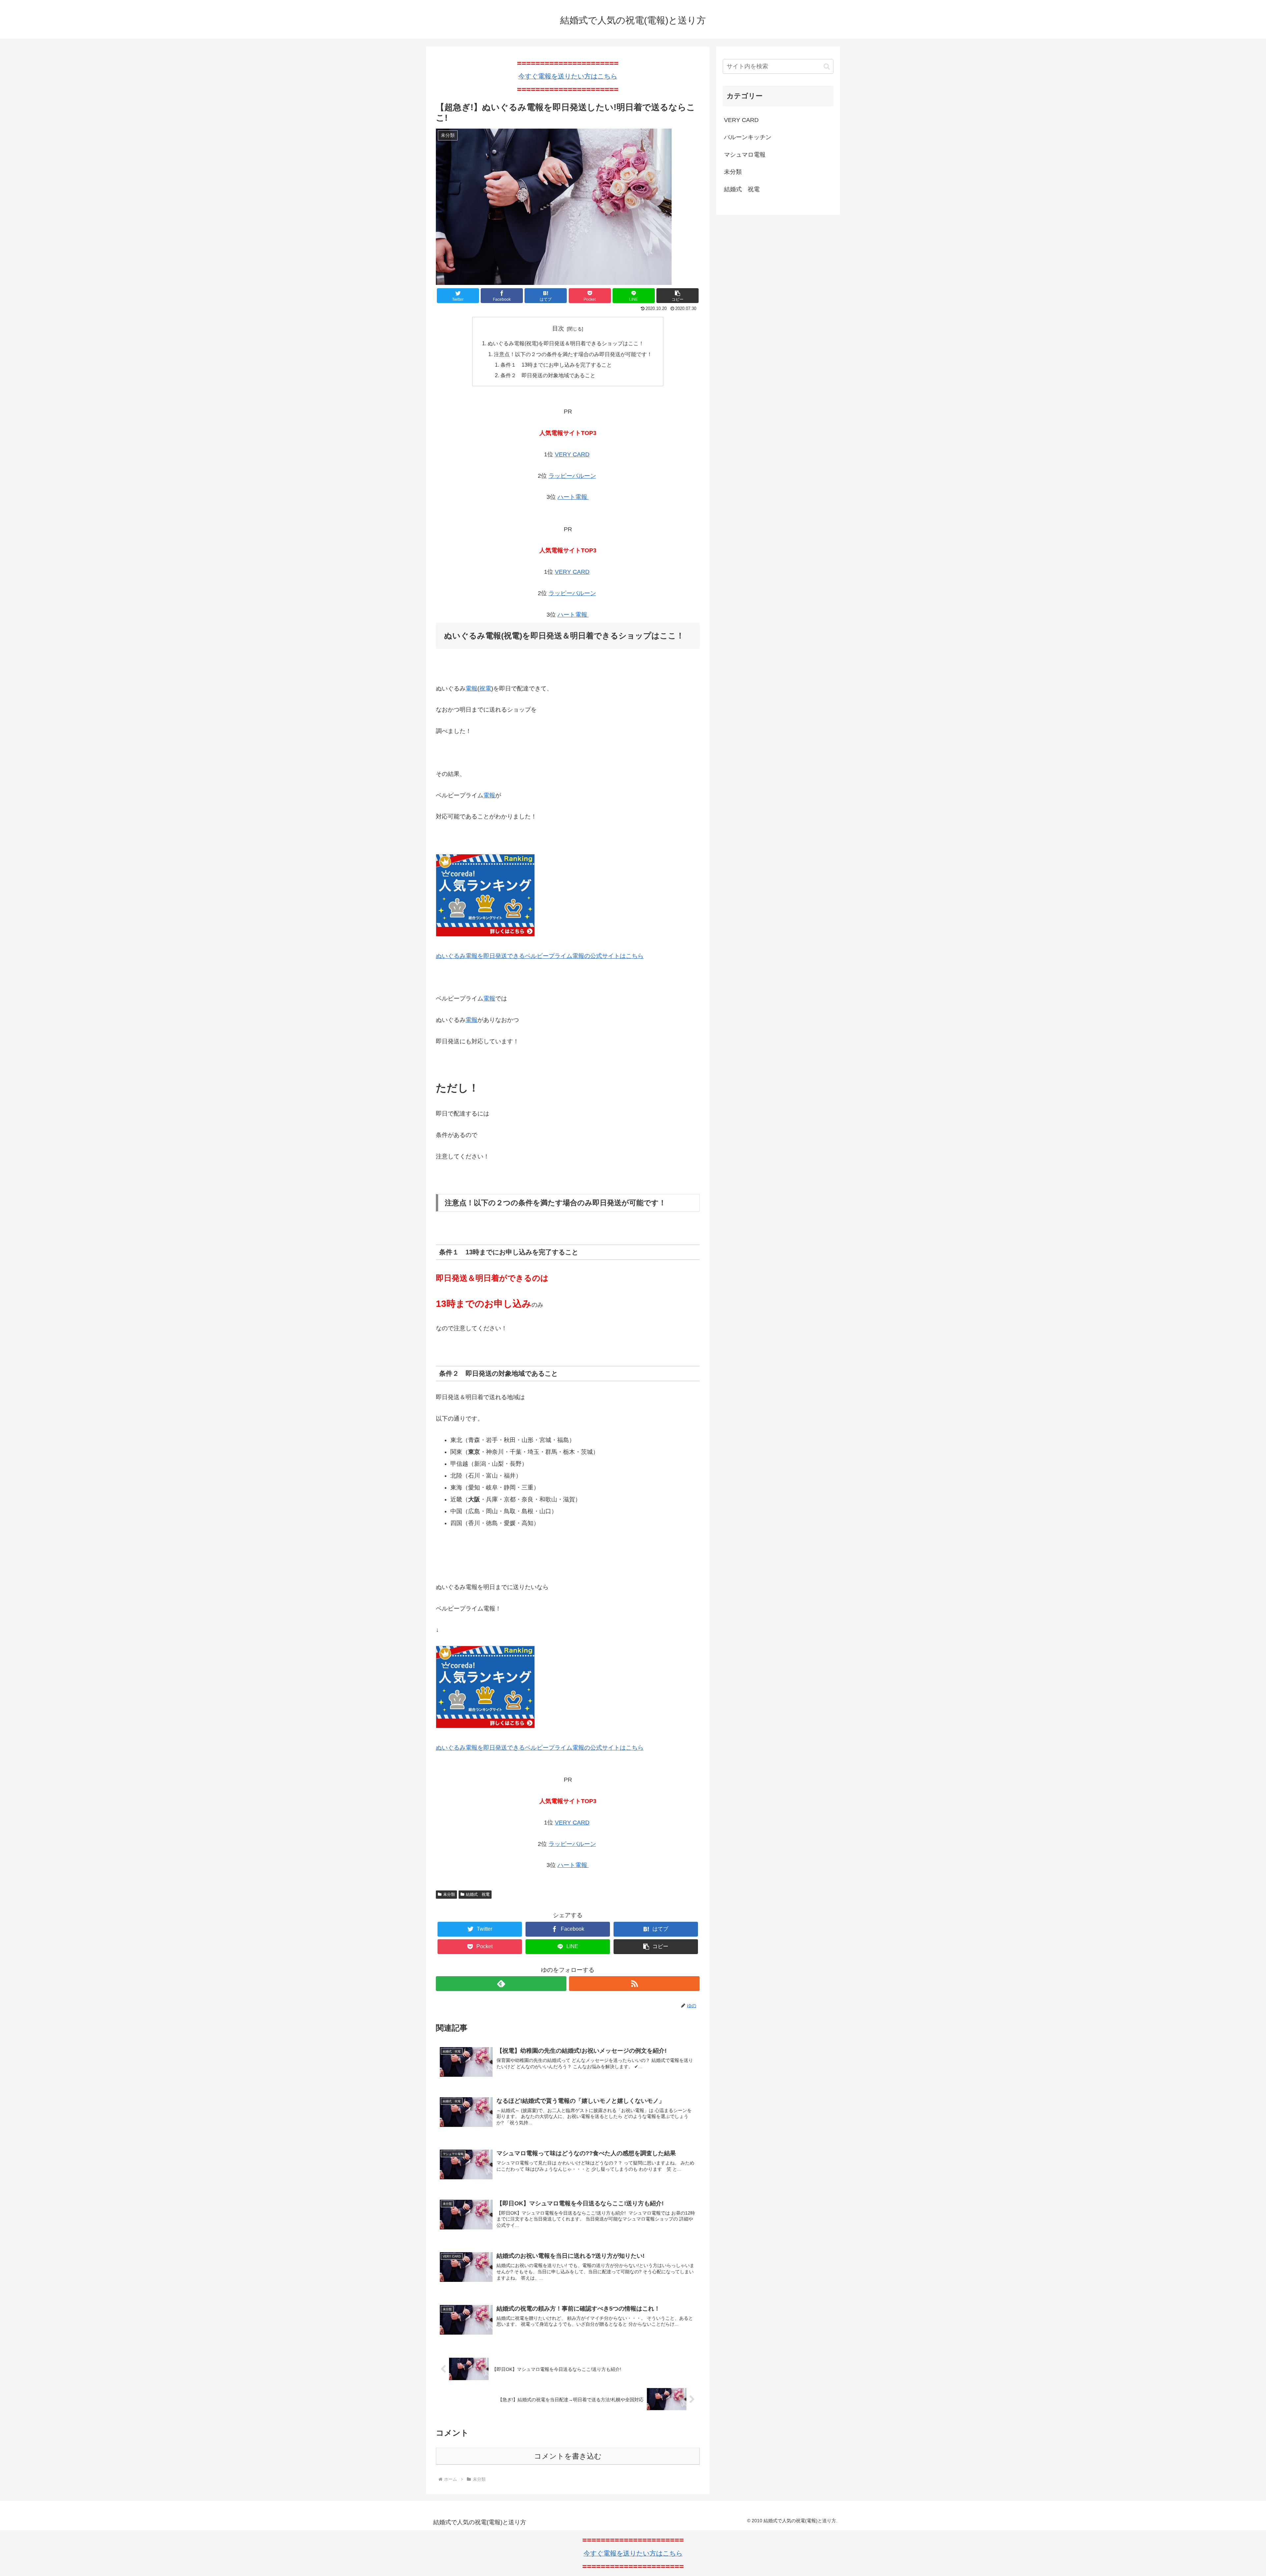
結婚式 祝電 (478, 1894)
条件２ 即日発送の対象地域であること (548, 375)
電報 (471, 689)
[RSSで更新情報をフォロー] (634, 1984)
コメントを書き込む (568, 2456)
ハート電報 (573, 497)
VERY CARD (572, 454)
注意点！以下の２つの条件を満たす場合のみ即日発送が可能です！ (573, 354)
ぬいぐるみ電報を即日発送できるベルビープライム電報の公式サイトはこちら (540, 956)
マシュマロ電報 (745, 155)
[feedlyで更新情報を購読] (501, 1984)
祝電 (485, 689)
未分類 (449, 1894)
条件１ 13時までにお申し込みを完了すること (556, 365)
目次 (558, 328)
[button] (827, 66)
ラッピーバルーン (572, 476)
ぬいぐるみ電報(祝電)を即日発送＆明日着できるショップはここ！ (566, 343)
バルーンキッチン (748, 137)
